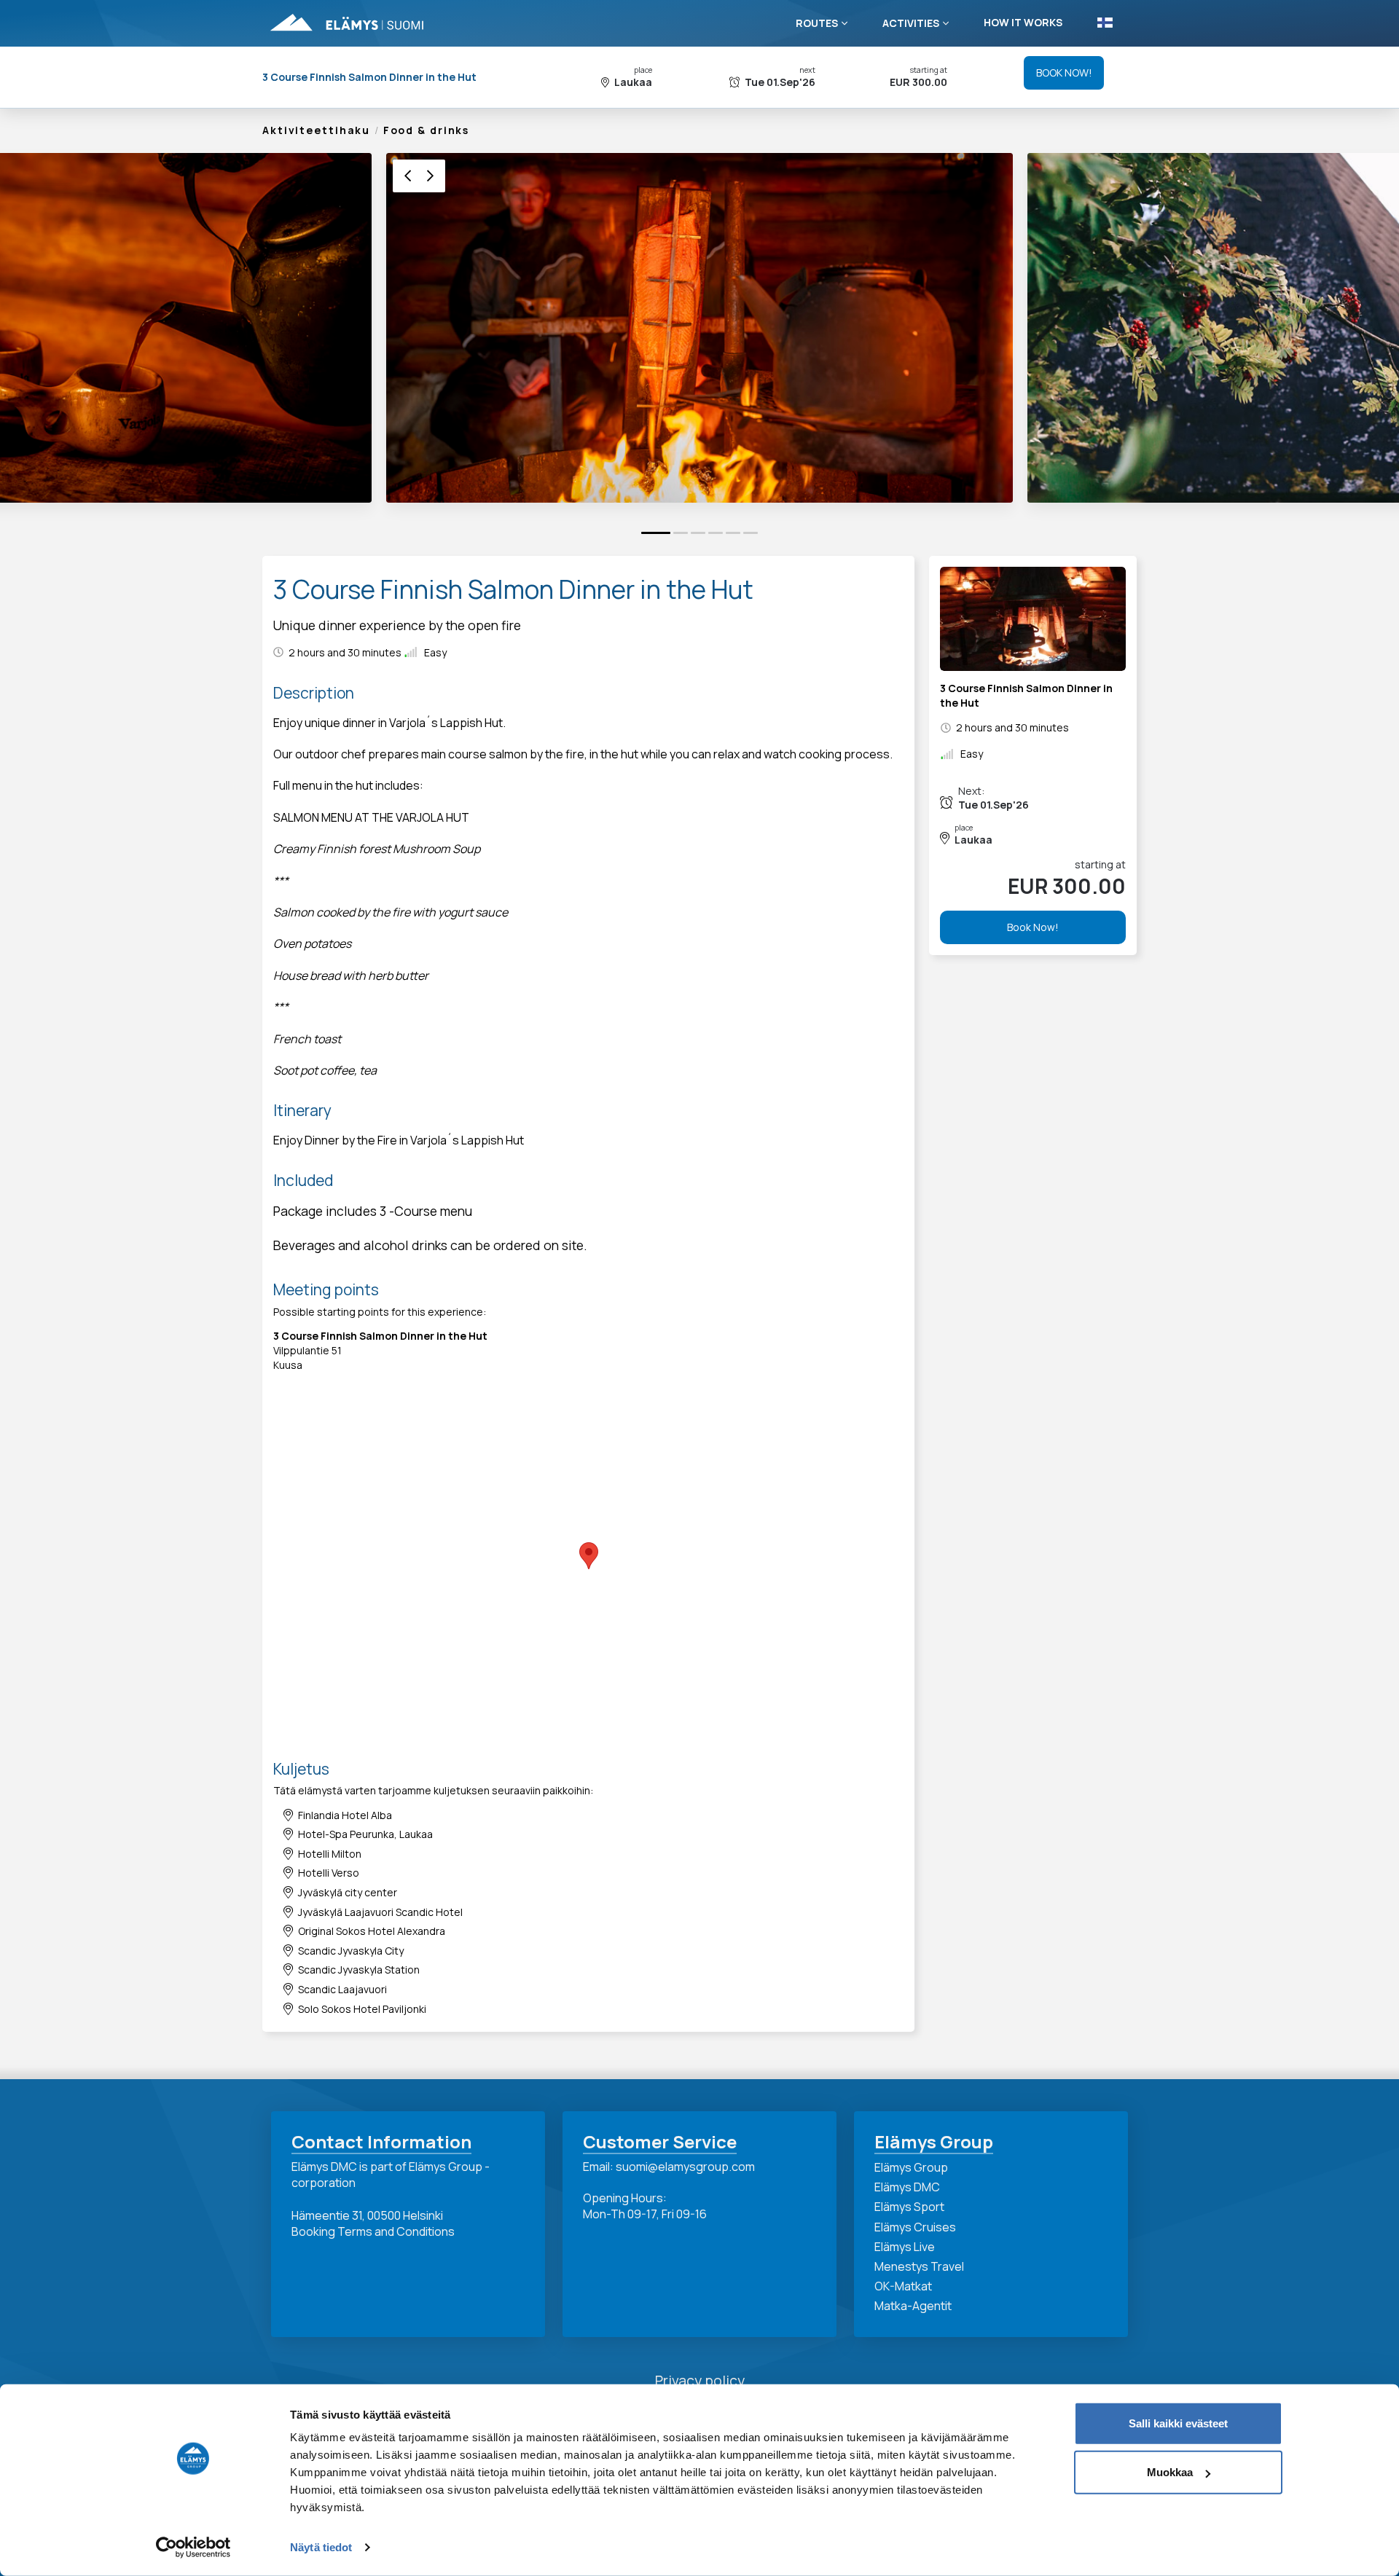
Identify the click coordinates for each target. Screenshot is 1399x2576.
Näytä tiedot (321, 2547)
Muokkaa (1170, 2472)
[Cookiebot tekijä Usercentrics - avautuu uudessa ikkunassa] (193, 2548)
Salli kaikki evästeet (1178, 2423)
